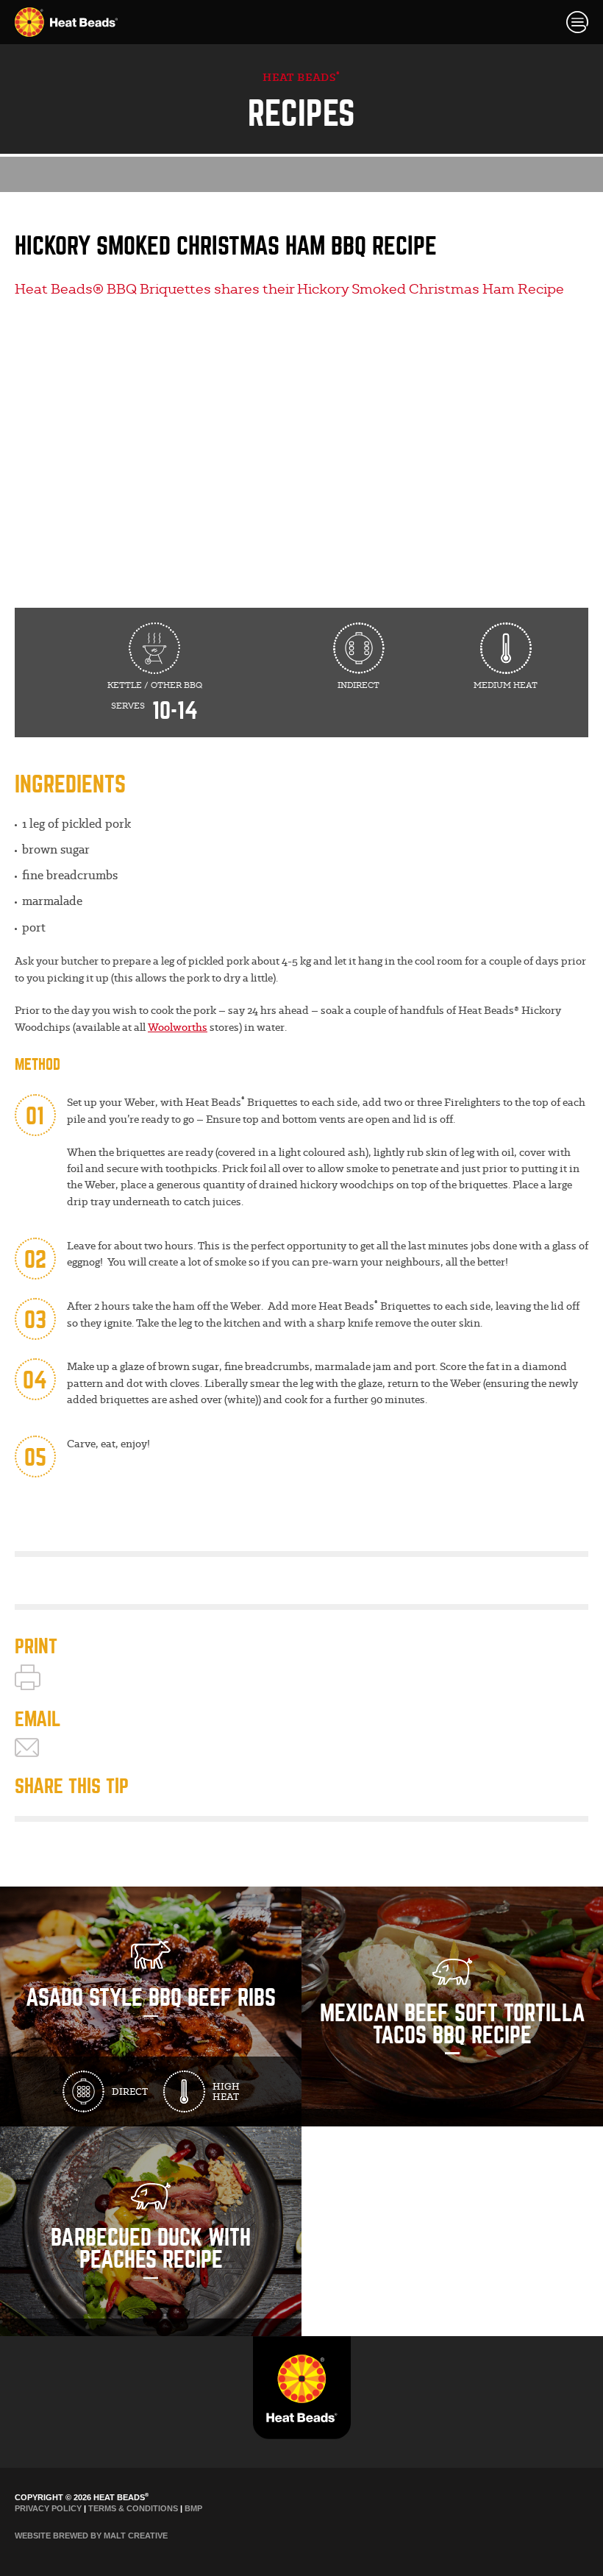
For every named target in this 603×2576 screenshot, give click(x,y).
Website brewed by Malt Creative (91, 2536)
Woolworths (178, 1027)
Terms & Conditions (133, 2508)
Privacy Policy (48, 2508)
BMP (193, 2508)
